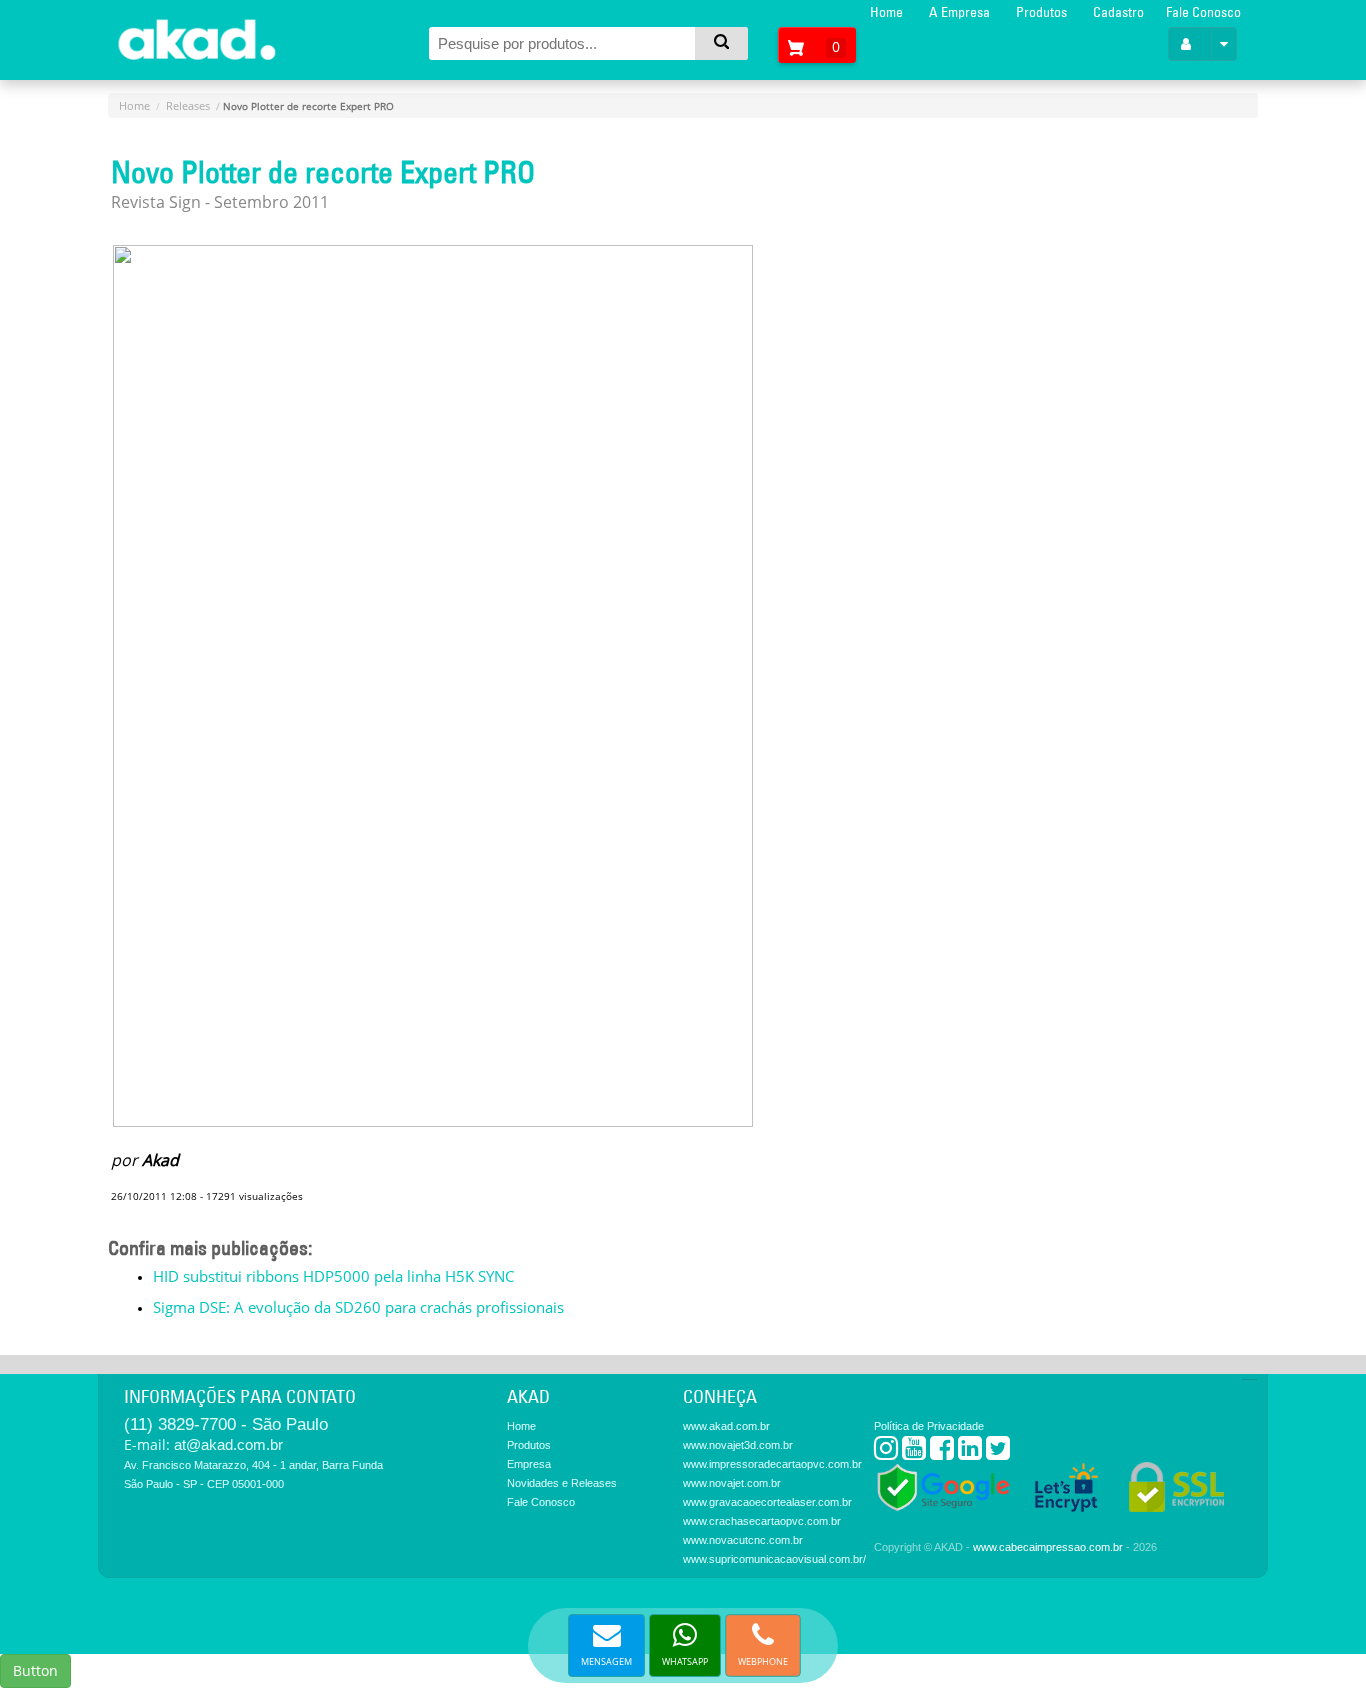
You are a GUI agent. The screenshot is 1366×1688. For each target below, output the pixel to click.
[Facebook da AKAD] (942, 1452)
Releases (188, 105)
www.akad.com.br (726, 1426)
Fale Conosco (1203, 12)
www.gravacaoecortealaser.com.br (767, 1502)
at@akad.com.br (228, 1444)
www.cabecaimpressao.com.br (1048, 1547)
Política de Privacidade (929, 1426)
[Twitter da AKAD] (998, 1452)
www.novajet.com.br (732, 1483)
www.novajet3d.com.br (738, 1445)
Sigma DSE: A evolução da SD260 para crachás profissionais (358, 1307)
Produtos (1041, 12)
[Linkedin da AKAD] (970, 1452)
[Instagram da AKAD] (886, 1452)
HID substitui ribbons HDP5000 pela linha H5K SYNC (333, 1276)
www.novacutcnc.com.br (743, 1540)
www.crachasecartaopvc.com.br (762, 1521)
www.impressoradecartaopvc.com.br (772, 1464)
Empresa (529, 1464)
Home (886, 12)
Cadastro (1118, 12)
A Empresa (959, 12)
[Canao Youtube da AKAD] (914, 1452)
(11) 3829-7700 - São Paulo (226, 1424)
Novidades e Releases (562, 1483)
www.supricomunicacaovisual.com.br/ (774, 1559)
